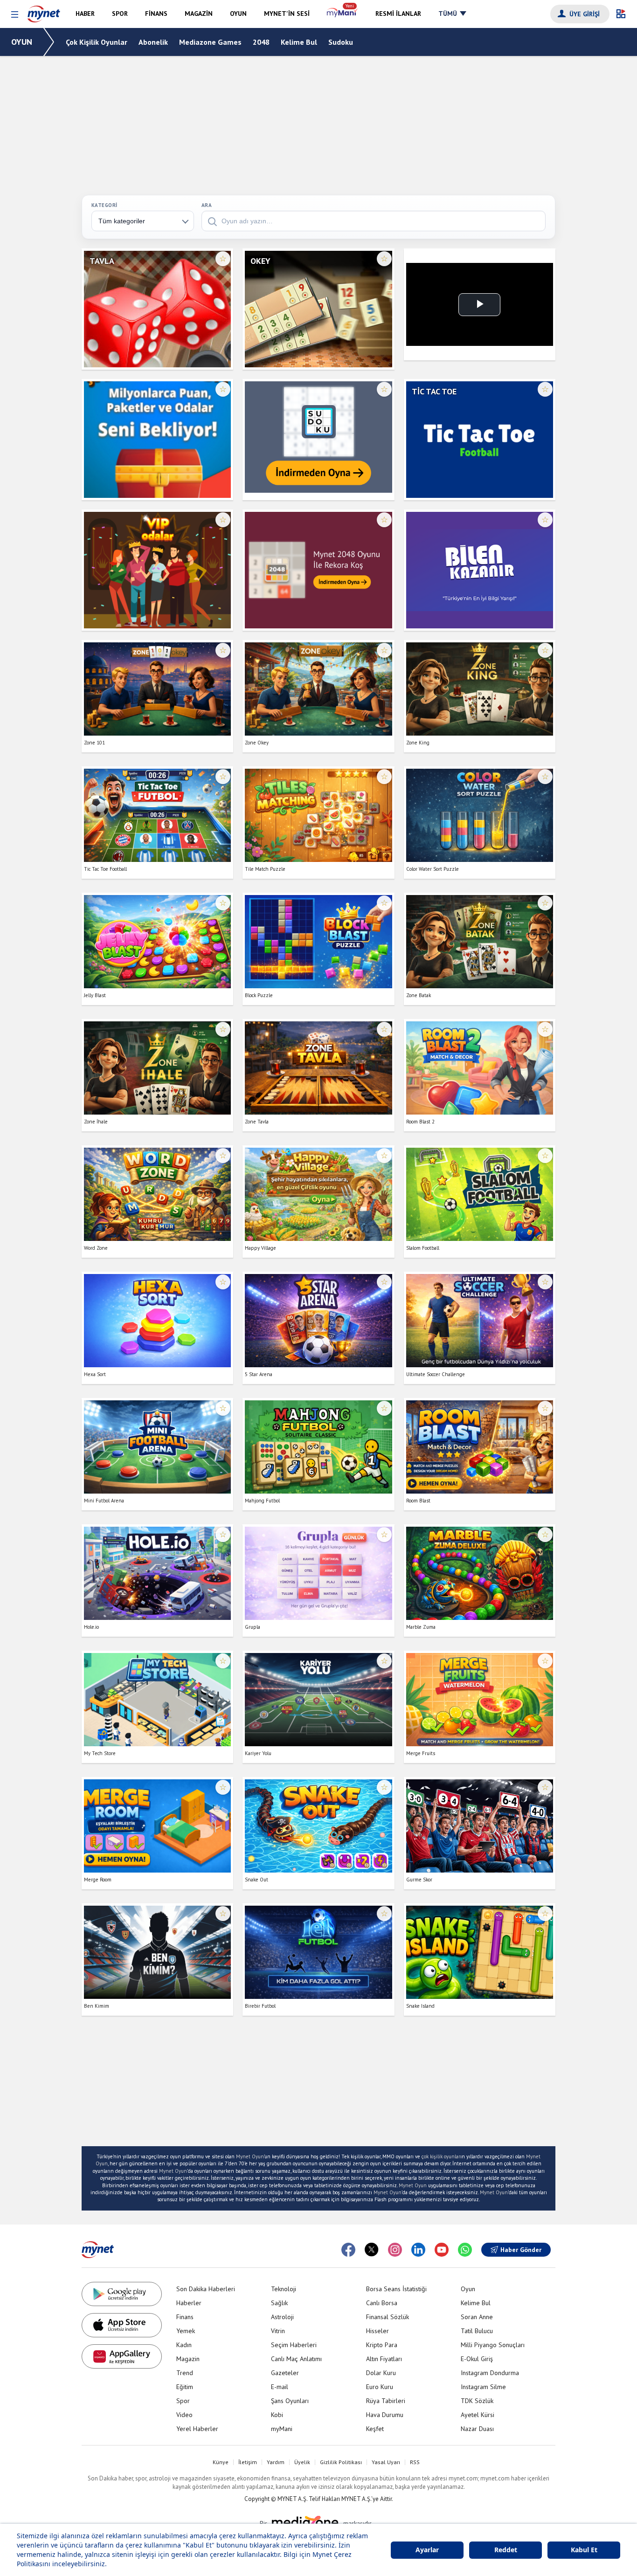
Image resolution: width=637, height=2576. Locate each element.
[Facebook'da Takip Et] (348, 2250)
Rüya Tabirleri (386, 2401)
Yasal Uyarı (386, 2462)
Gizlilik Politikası (341, 2462)
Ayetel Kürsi (478, 2415)
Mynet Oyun (250, 2156)
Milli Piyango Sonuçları (493, 2345)
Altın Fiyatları (384, 2359)
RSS (415, 2462)
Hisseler (377, 2331)
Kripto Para (382, 2345)
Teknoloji (284, 2289)
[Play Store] (122, 2294)
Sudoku (341, 42)
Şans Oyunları (290, 2401)
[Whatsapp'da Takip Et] (465, 2250)
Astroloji (282, 2317)
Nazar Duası (477, 2429)
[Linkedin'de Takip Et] (418, 2250)
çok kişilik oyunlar (441, 2156)
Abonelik (153, 42)
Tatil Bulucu (477, 2331)
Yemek (186, 2331)
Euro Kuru (380, 2387)
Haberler (189, 2303)
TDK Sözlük (477, 2401)
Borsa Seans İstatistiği (396, 2289)
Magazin (188, 2359)
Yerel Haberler (197, 2429)
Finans (185, 2317)
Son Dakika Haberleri (206, 2289)
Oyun (468, 2289)
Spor (183, 2401)
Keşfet (375, 2429)
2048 (261, 42)
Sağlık (279, 2303)
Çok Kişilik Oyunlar (97, 42)
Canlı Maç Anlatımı (296, 2359)
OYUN (22, 42)
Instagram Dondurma (490, 2373)
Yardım (276, 2462)
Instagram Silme (483, 2387)
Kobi (277, 2415)
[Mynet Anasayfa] (44, 12)
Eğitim (185, 2387)
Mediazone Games (210, 42)
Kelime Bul (299, 42)
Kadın (184, 2345)
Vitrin (278, 2331)
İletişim (248, 2462)
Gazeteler (285, 2373)
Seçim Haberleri (294, 2345)
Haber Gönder (521, 2250)
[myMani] (343, 14)
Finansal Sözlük (388, 2317)
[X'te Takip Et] (372, 2250)
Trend (185, 2373)
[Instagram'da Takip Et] (395, 2250)
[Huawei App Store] (122, 2356)
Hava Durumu (385, 2415)
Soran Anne (477, 2317)
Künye (221, 2462)
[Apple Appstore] (122, 2325)
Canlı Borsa (382, 2303)
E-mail (280, 2387)
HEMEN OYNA (157, 317)
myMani (282, 2429)
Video (184, 2415)
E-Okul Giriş (477, 2359)
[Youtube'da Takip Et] (442, 2250)
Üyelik (302, 2462)
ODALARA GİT (157, 345)
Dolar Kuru (381, 2373)
